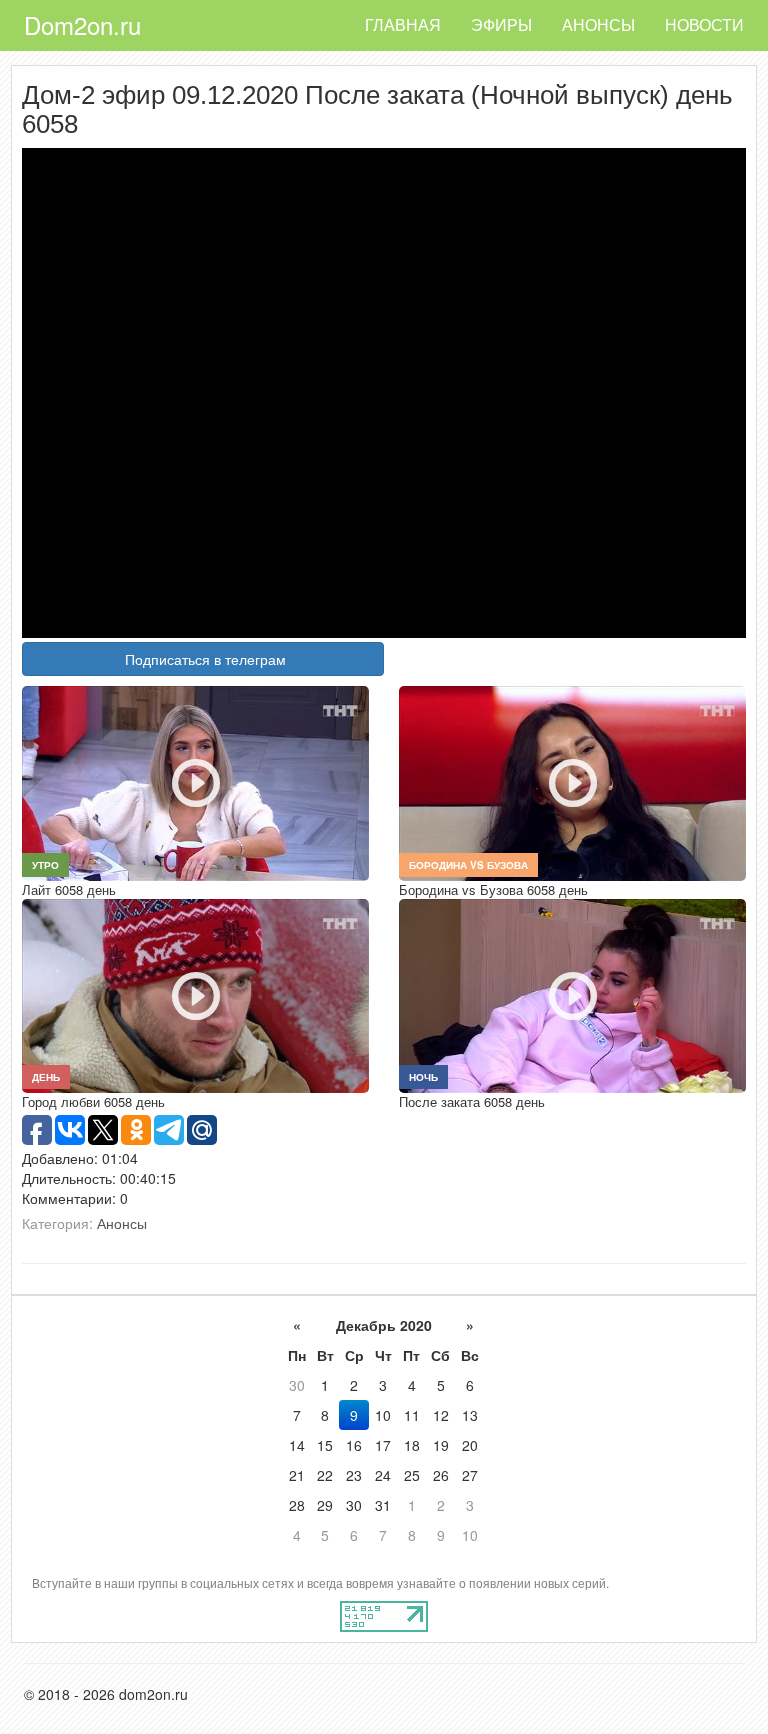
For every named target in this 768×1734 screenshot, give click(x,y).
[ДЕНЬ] (195, 994)
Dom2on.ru (82, 24)
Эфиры (501, 24)
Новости (704, 24)
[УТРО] (195, 781)
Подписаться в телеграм (205, 659)
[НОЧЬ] (572, 994)
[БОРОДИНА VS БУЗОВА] (572, 781)
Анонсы (598, 24)
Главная (403, 24)
